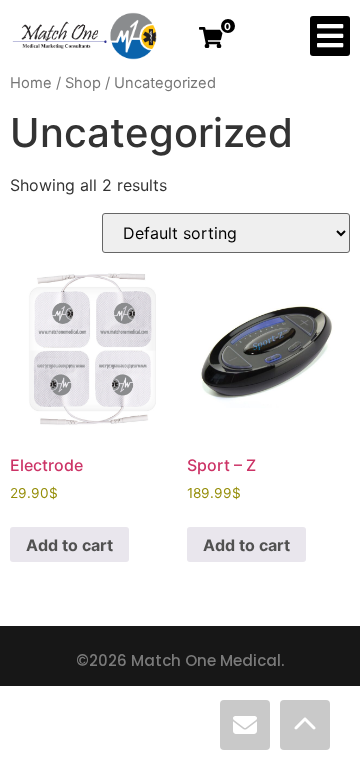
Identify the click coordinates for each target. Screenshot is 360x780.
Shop (83, 83)
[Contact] (245, 725)
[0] (211, 37)
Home (31, 83)
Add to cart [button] (69, 545)
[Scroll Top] (305, 725)
